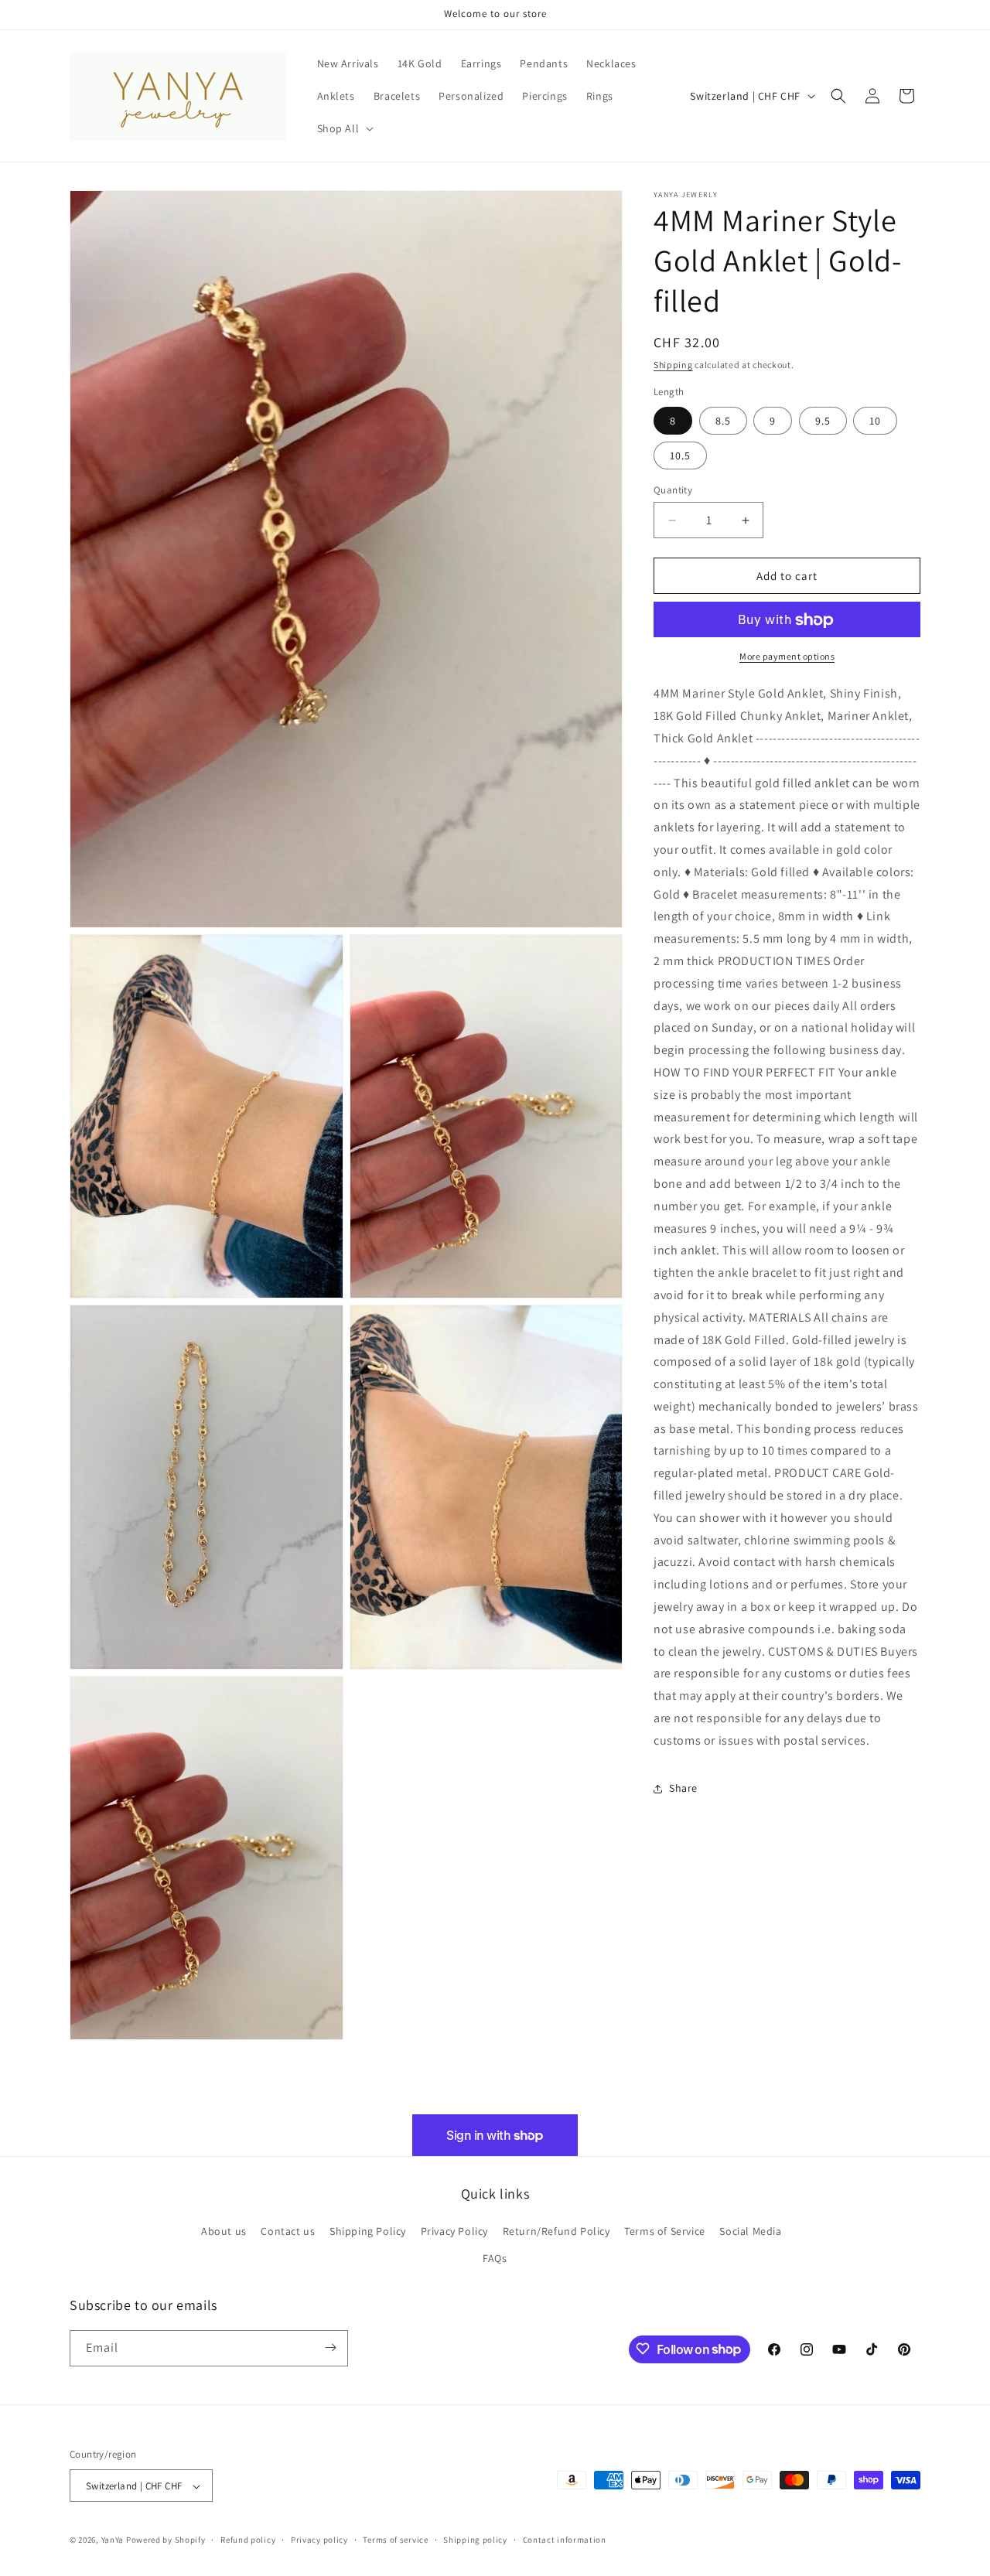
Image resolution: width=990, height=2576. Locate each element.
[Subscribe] (330, 2347)
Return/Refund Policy (556, 2231)
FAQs (495, 2259)
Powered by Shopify (166, 2540)
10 (875, 421)
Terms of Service (665, 2231)
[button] (344, 128)
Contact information (565, 2540)
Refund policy (248, 2540)
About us (224, 2231)
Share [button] (683, 1788)
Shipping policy (475, 2540)
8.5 (723, 421)
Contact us (288, 2231)
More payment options (787, 657)
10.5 (680, 455)
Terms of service (395, 2540)
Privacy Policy (454, 2231)
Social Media (750, 2231)
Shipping (673, 365)
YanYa (113, 2540)
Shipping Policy (368, 2231)
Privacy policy (319, 2540)
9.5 (823, 421)
